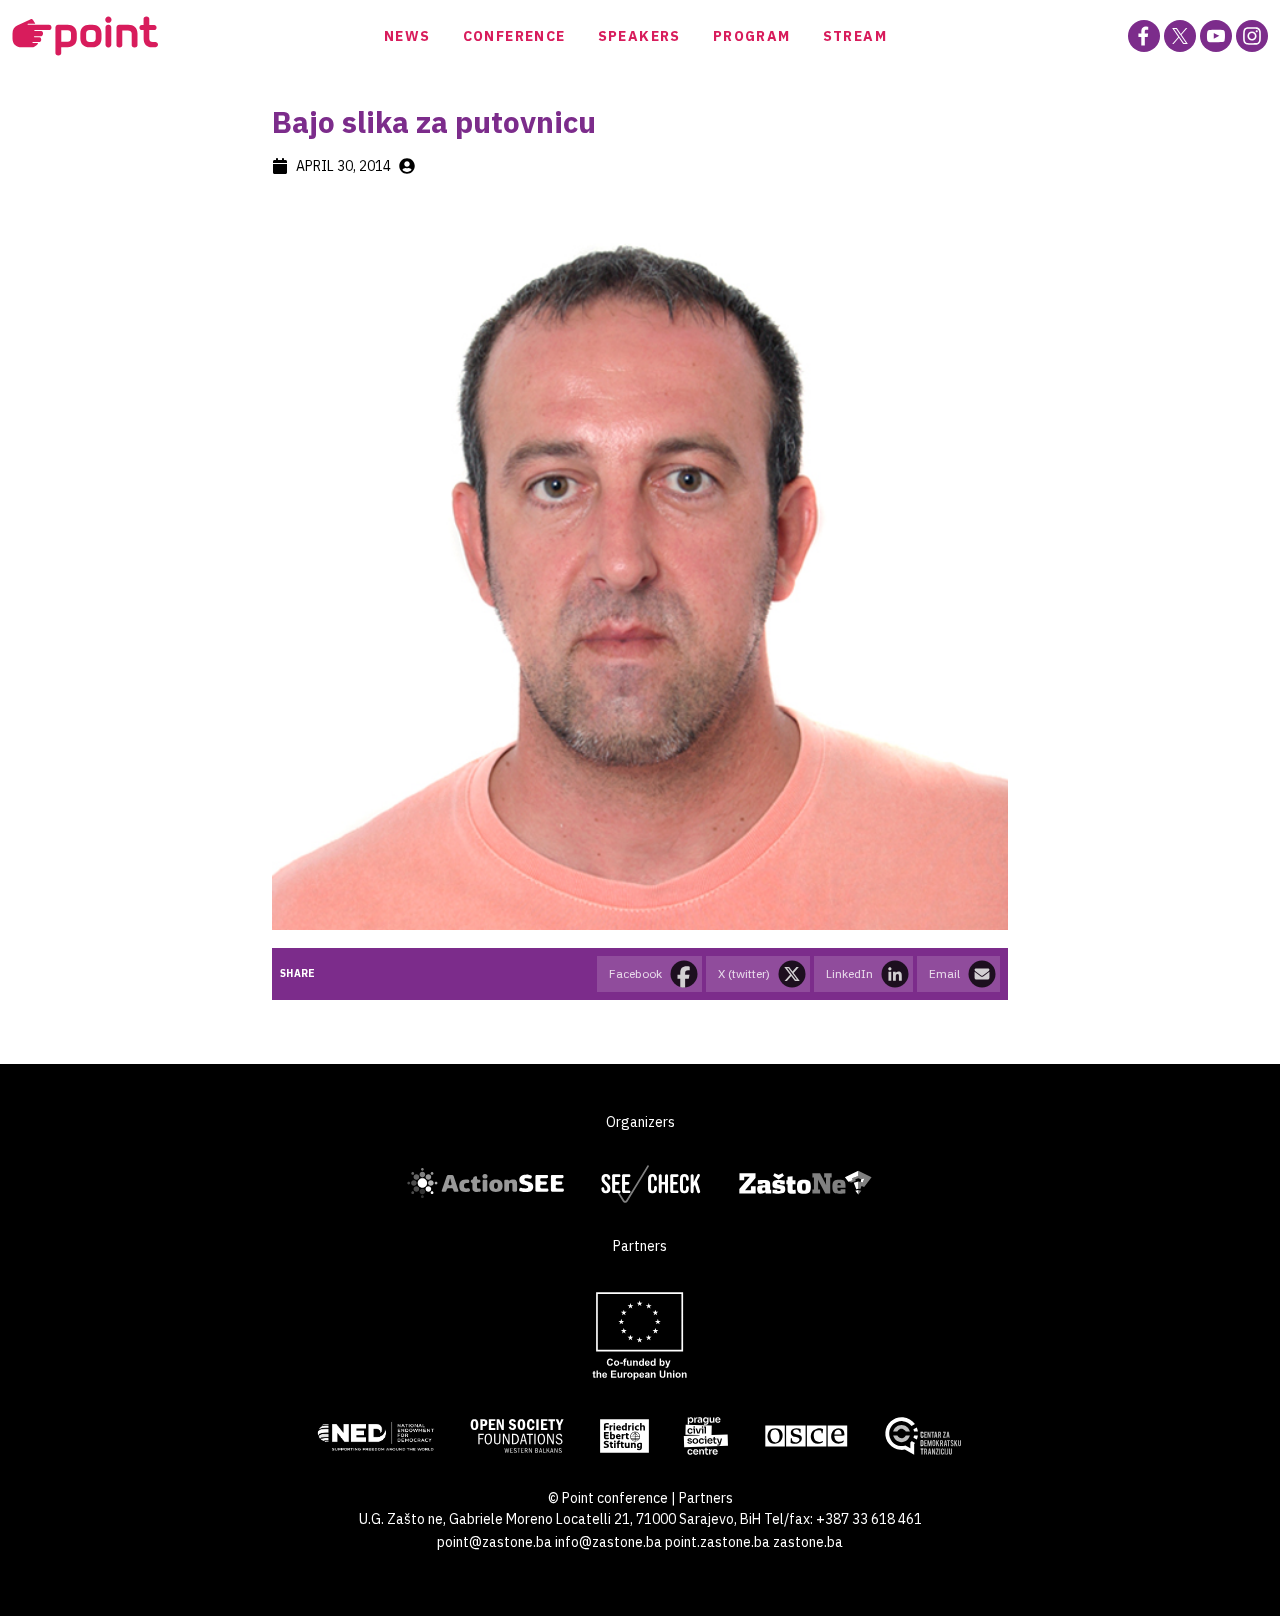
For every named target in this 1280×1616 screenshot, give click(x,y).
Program (752, 36)
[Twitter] (1180, 36)
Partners (706, 1498)
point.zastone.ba (717, 1542)
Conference (514, 36)
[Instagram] (1252, 36)
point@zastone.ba (494, 1542)
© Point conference (608, 1498)
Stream (855, 36)
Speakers (639, 36)
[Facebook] (1144, 36)
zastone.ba (808, 1542)
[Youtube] (1216, 36)
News (407, 36)
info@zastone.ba (608, 1542)
